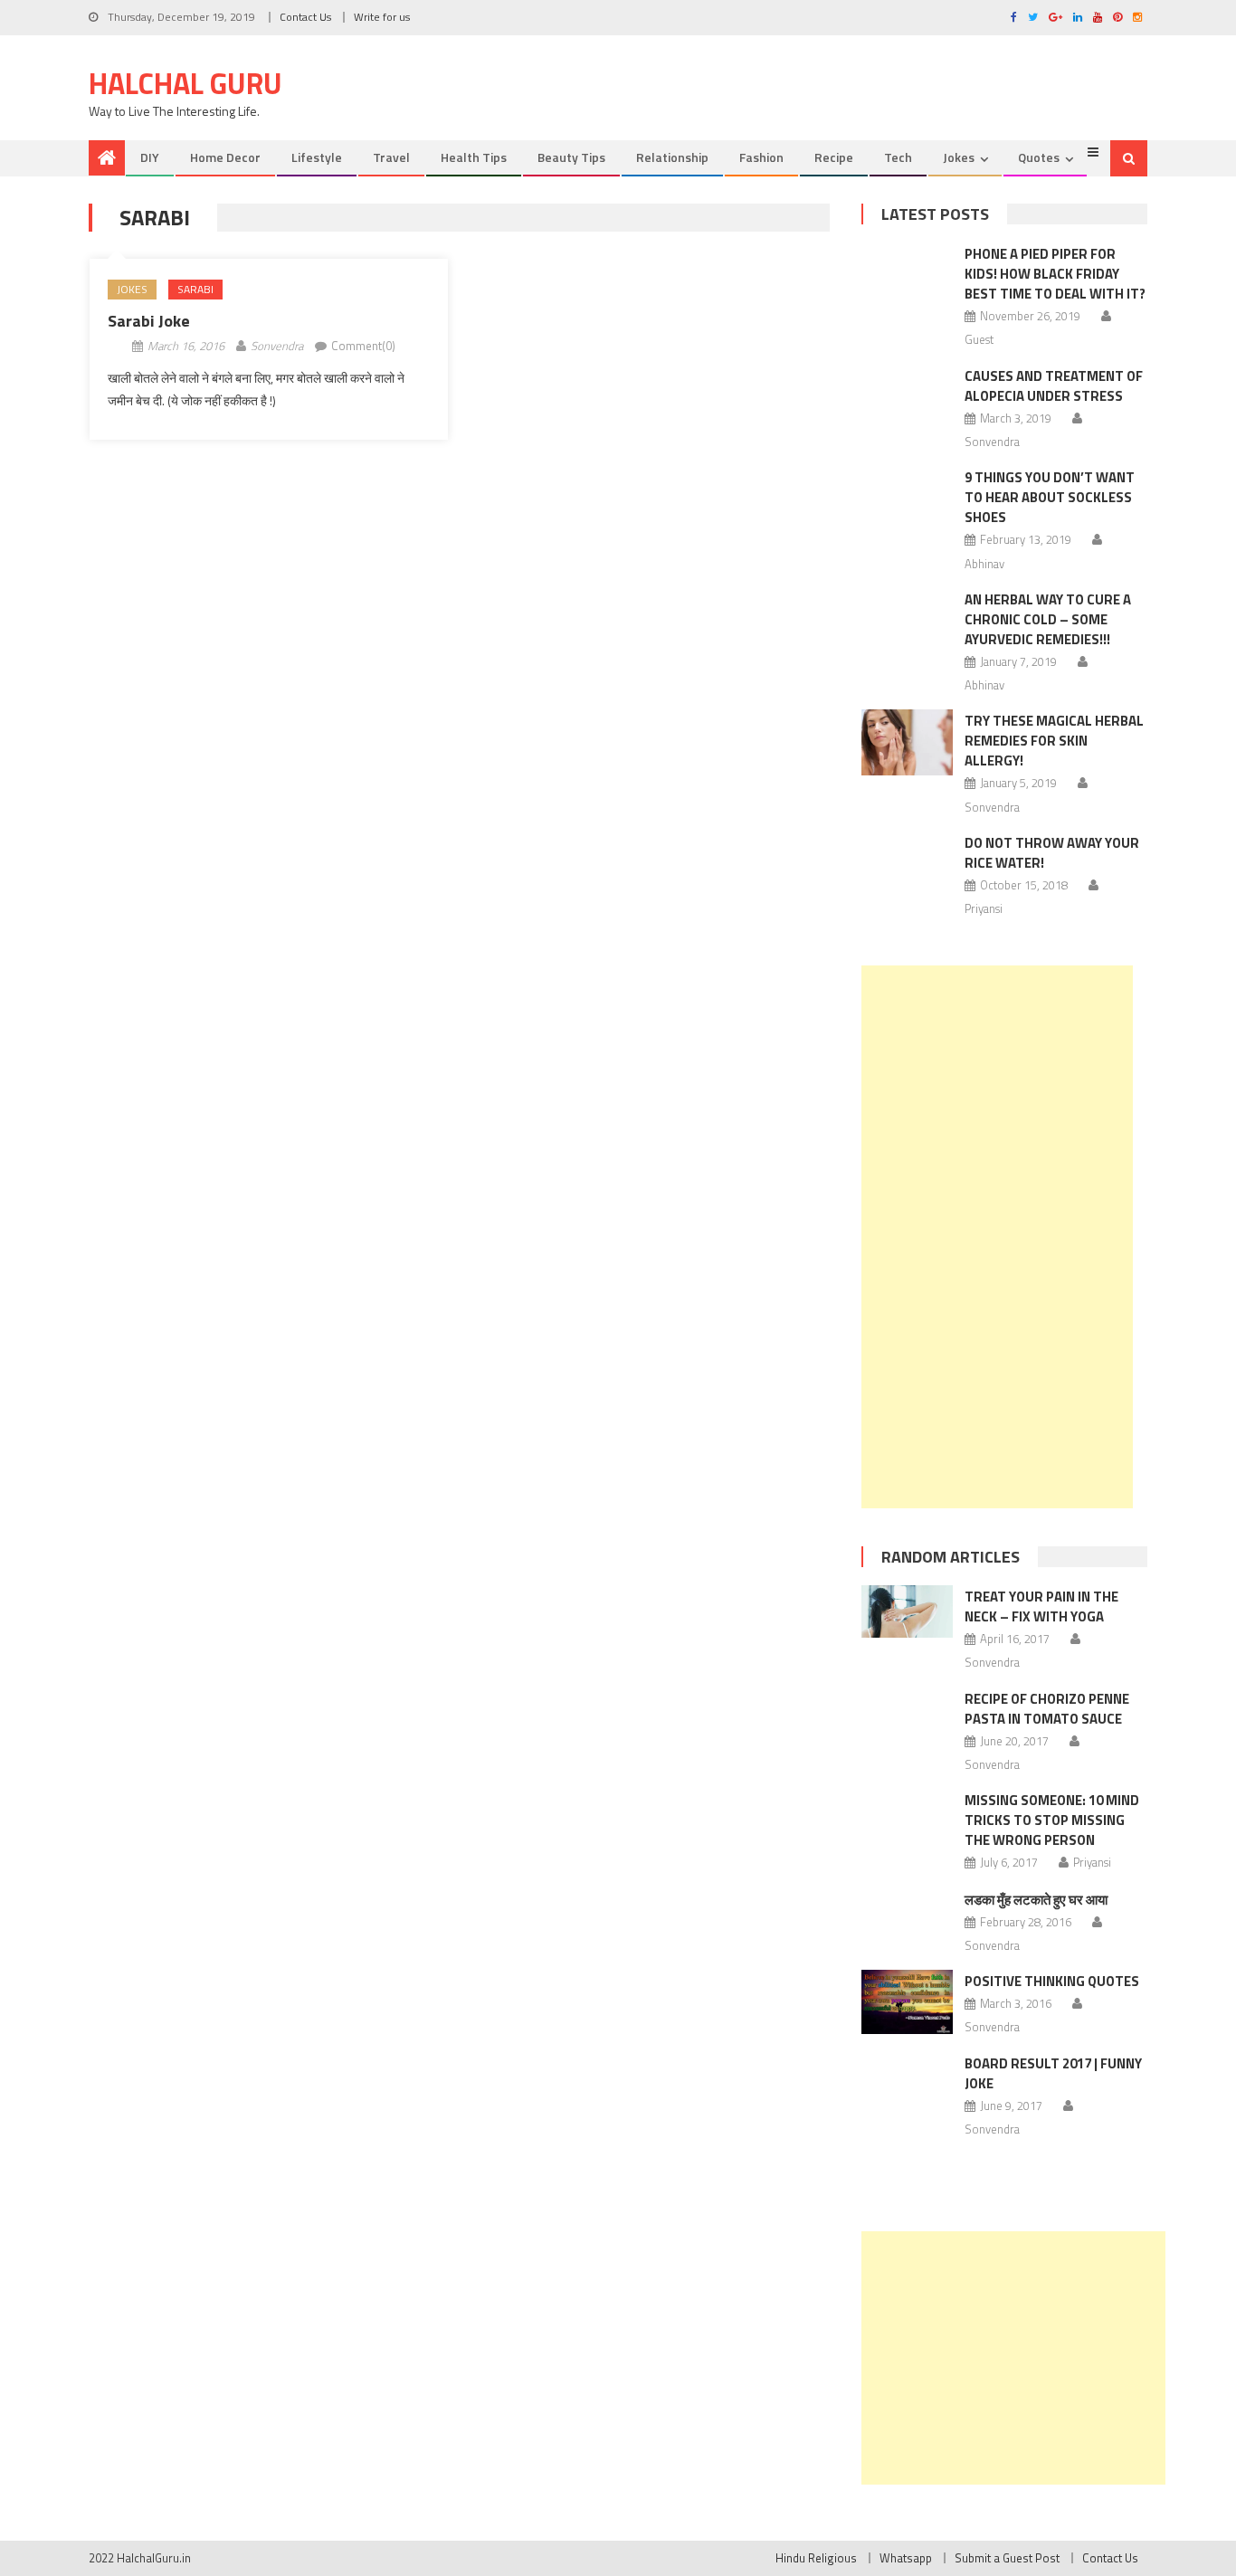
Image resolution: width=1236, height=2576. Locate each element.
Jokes (959, 157)
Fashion (761, 157)
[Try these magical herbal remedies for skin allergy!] (907, 742)
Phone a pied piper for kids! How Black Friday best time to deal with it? (1055, 274)
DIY (150, 157)
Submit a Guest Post (1007, 2558)
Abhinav (984, 564)
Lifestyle (317, 157)
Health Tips (474, 157)
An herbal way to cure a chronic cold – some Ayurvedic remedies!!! (1048, 619)
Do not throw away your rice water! (1052, 853)
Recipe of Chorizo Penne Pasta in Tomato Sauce (1047, 1709)
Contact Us (305, 17)
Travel (391, 157)
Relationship (672, 157)
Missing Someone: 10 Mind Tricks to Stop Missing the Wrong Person (1052, 1820)
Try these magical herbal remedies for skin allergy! (1054, 741)
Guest (979, 339)
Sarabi (195, 289)
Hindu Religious (816, 2558)
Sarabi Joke (149, 321)
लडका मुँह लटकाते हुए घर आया (1036, 1900)
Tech (898, 157)
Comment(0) (363, 346)
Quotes (1039, 157)
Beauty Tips (571, 157)
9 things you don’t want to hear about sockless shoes (1050, 497)
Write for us (382, 17)
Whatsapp (906, 2558)
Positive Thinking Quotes (1052, 1981)
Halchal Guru (185, 83)
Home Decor (225, 157)
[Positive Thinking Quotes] (907, 2002)
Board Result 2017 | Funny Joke (1053, 2073)
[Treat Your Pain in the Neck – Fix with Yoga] (907, 1611)
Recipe (834, 157)
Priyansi (984, 908)
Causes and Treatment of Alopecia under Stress (1054, 386)
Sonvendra (277, 346)
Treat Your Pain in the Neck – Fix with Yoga (1041, 1606)
